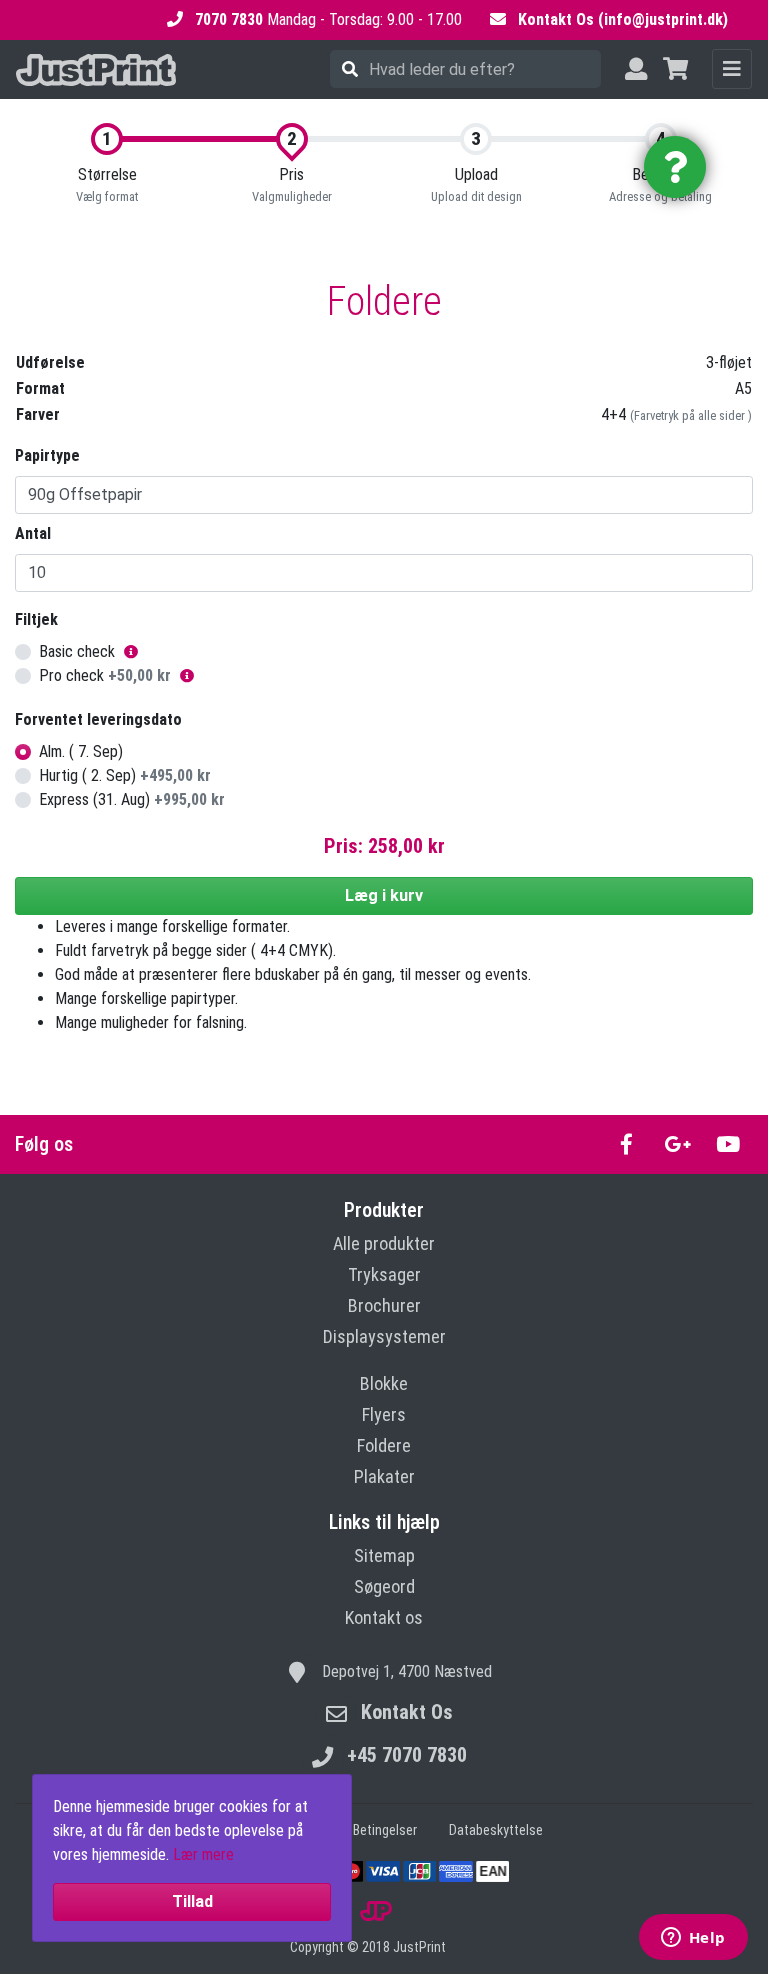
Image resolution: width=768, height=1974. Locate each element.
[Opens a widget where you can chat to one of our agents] (693, 1939)
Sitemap (384, 1555)
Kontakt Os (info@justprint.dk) (623, 19)
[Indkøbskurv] (675, 70)
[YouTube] (727, 1144)
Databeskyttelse (496, 1830)
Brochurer (384, 1305)
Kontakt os (384, 1617)
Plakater (384, 1476)
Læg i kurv (384, 895)
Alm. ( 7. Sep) (81, 751)
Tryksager (384, 1274)
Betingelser (385, 1830)
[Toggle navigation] (732, 69)
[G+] (677, 1144)
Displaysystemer (384, 1336)
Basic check (77, 651)
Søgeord (384, 1586)
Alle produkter (384, 1243)
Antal (33, 533)
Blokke (384, 1383)
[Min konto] (636, 70)
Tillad (192, 1901)
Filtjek (36, 619)
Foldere (384, 1445)
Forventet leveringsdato (98, 719)
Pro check (105, 675)
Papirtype (47, 455)
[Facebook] (626, 1144)
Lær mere (203, 1854)
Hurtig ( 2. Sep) (125, 775)
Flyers (384, 1414)
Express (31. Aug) (132, 799)
